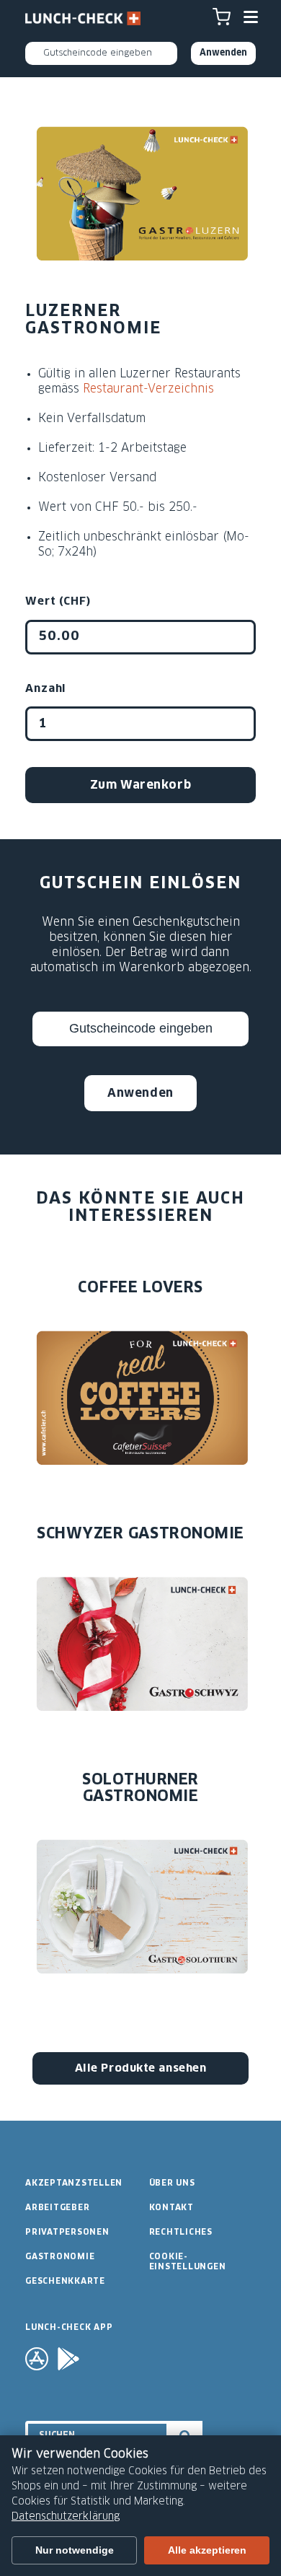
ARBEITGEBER (57, 2208)
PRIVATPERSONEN (67, 2232)
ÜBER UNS (172, 2183)
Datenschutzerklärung (66, 2517)
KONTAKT (171, 2208)
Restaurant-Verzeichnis (148, 389)
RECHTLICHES (181, 2232)
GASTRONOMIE (60, 2257)
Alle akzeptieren (207, 2550)
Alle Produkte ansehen (141, 2068)
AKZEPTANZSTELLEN (74, 2183)
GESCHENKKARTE (65, 2281)
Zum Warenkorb (140, 785)
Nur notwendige (75, 2550)
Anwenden (140, 1093)
